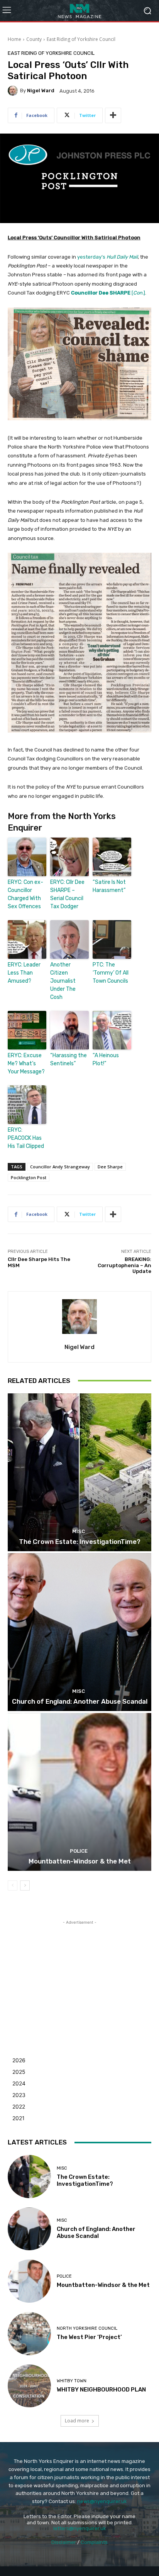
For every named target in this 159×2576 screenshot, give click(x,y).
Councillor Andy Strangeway (60, 1167)
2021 (19, 2118)
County (34, 39)
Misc (79, 1531)
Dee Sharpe (110, 1167)
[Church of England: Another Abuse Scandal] (79, 1632)
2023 (19, 2095)
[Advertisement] (79, 1975)
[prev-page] (13, 1885)
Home (14, 39)
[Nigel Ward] (14, 91)
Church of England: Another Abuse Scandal (80, 1701)
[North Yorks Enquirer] (79, 11)
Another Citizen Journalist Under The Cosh (63, 981)
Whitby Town (72, 2381)
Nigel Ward (41, 91)
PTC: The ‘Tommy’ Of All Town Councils (111, 973)
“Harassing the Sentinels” (69, 1060)
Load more (77, 2421)
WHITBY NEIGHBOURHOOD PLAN (101, 2390)
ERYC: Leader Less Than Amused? (24, 973)
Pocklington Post (29, 1177)
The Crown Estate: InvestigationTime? (80, 1542)
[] (108, 293)
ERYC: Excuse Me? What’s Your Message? (26, 1064)
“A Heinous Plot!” (106, 1060)
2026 (19, 2060)
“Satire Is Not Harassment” (109, 886)
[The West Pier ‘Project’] (29, 2334)
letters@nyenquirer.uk (80, 2528)
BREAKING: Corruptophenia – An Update (124, 1265)
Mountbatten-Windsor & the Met (80, 1861)
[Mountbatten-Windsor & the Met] (79, 1792)
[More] (113, 115)
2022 (19, 2106)
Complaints (94, 2542)
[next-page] (25, 1885)
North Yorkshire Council (87, 2328)
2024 (19, 2083)
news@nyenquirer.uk (102, 2501)
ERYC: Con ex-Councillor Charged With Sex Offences (25, 894)
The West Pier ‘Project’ (89, 2337)
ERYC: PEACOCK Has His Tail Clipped (26, 1138)
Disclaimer (64, 2542)
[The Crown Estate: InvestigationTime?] (79, 1472)
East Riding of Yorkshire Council (81, 39)
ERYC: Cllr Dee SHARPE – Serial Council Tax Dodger (67, 894)
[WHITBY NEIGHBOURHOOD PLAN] (29, 2386)
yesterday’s (107, 257)
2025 (19, 2072)
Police (79, 1851)
